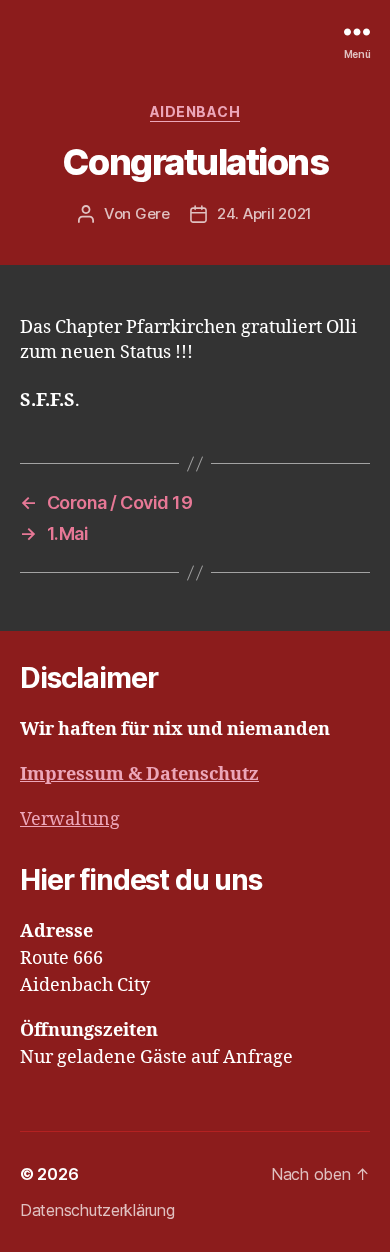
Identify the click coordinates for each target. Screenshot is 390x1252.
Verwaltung (70, 819)
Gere (152, 213)
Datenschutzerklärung (97, 1210)
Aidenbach (195, 111)
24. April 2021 (264, 213)
